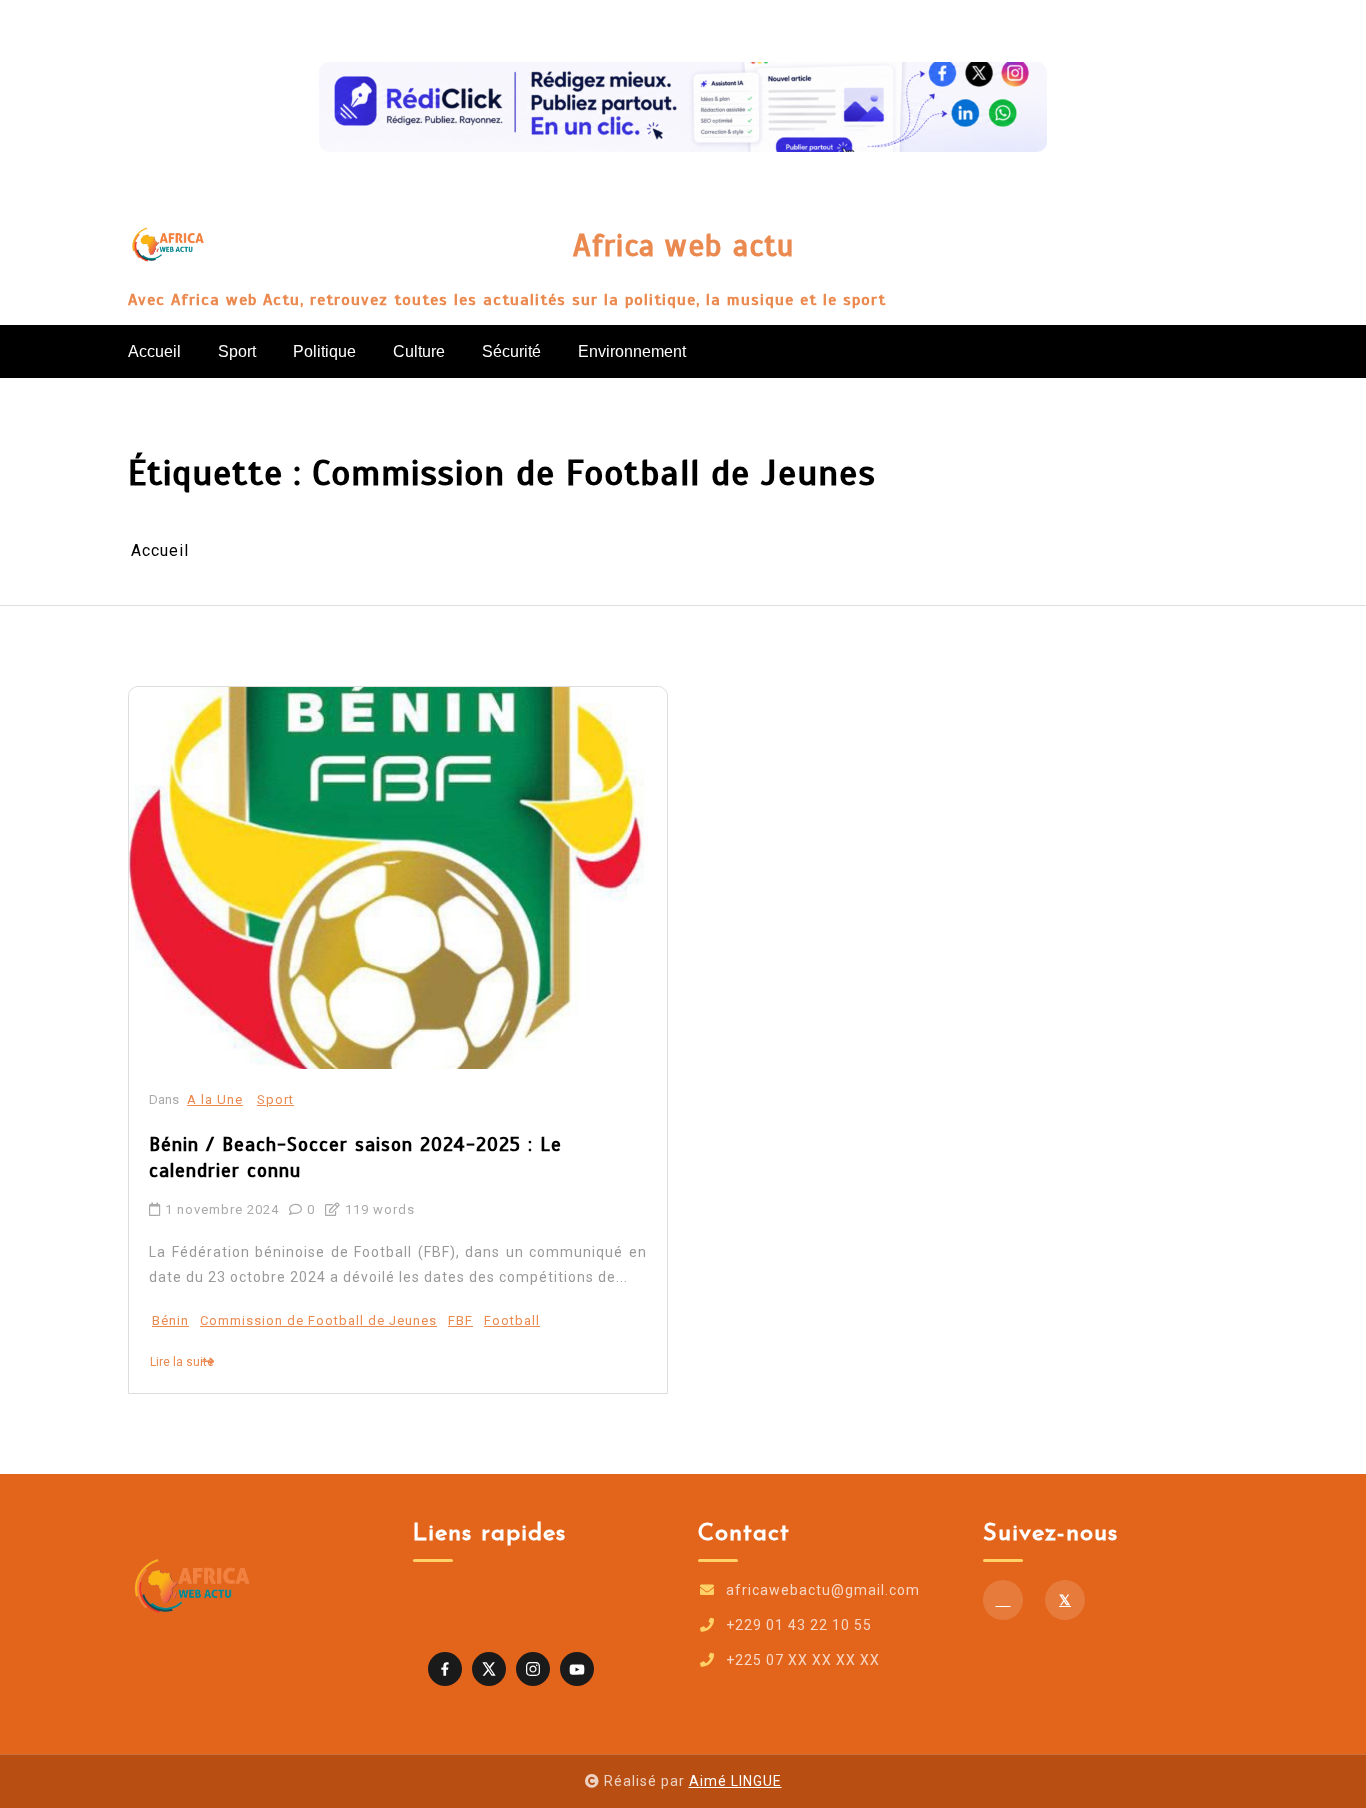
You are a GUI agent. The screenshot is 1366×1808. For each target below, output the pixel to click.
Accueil (154, 351)
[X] (1065, 1600)
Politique (324, 351)
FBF (460, 1320)
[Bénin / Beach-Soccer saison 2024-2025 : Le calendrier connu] (398, 878)
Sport (237, 351)
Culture (419, 351)
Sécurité (511, 351)
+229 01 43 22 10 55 (799, 1625)
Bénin (170, 1320)
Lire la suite (182, 1362)
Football (512, 1320)
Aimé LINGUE (735, 1781)
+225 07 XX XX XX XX (803, 1660)
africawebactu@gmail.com (823, 1590)
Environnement (632, 351)
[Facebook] (1003, 1600)
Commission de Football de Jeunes (318, 1320)
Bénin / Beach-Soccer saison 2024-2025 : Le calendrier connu (355, 1158)
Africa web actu (683, 246)
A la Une (215, 1099)
